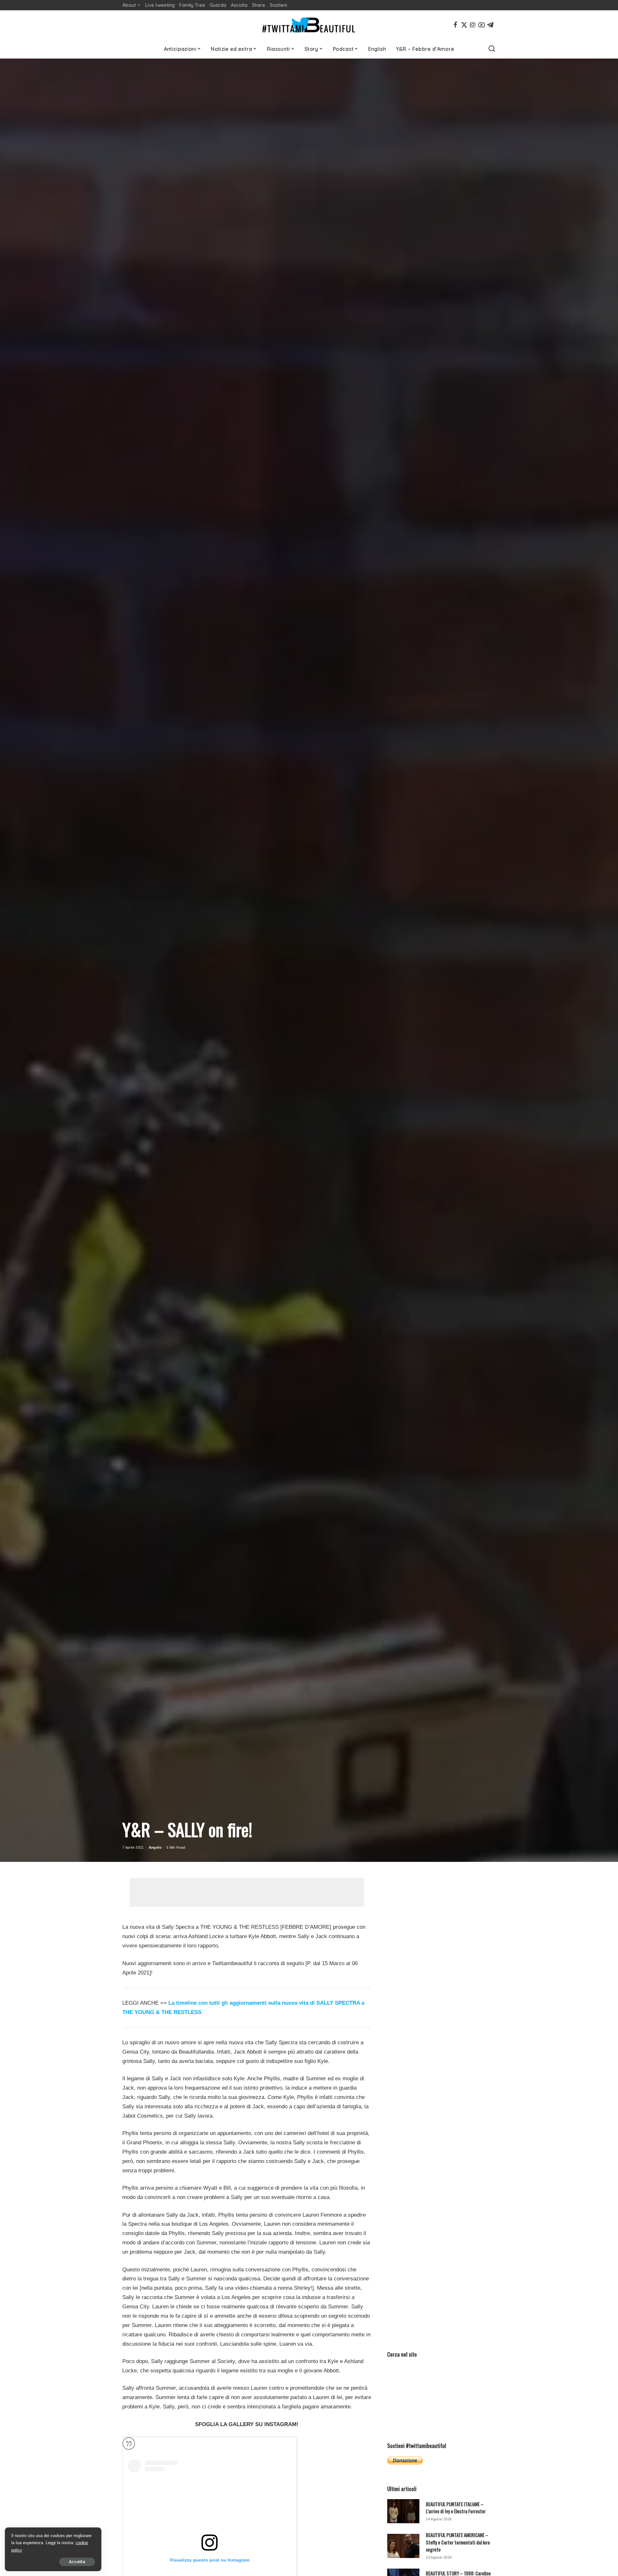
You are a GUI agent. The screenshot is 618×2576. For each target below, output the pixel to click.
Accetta (77, 2562)
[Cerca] (492, 49)
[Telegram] (490, 25)
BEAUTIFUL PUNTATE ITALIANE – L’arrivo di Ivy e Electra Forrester (456, 2507)
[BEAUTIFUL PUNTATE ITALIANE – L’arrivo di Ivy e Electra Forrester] (403, 2511)
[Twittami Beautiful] (309, 25)
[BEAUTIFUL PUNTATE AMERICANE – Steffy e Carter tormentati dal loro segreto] (403, 2546)
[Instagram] (473, 25)
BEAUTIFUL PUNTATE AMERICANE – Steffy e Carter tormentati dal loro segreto (458, 2542)
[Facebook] (455, 25)
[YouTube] (482, 25)
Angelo (155, 1847)
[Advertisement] (247, 1892)
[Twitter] (464, 25)
